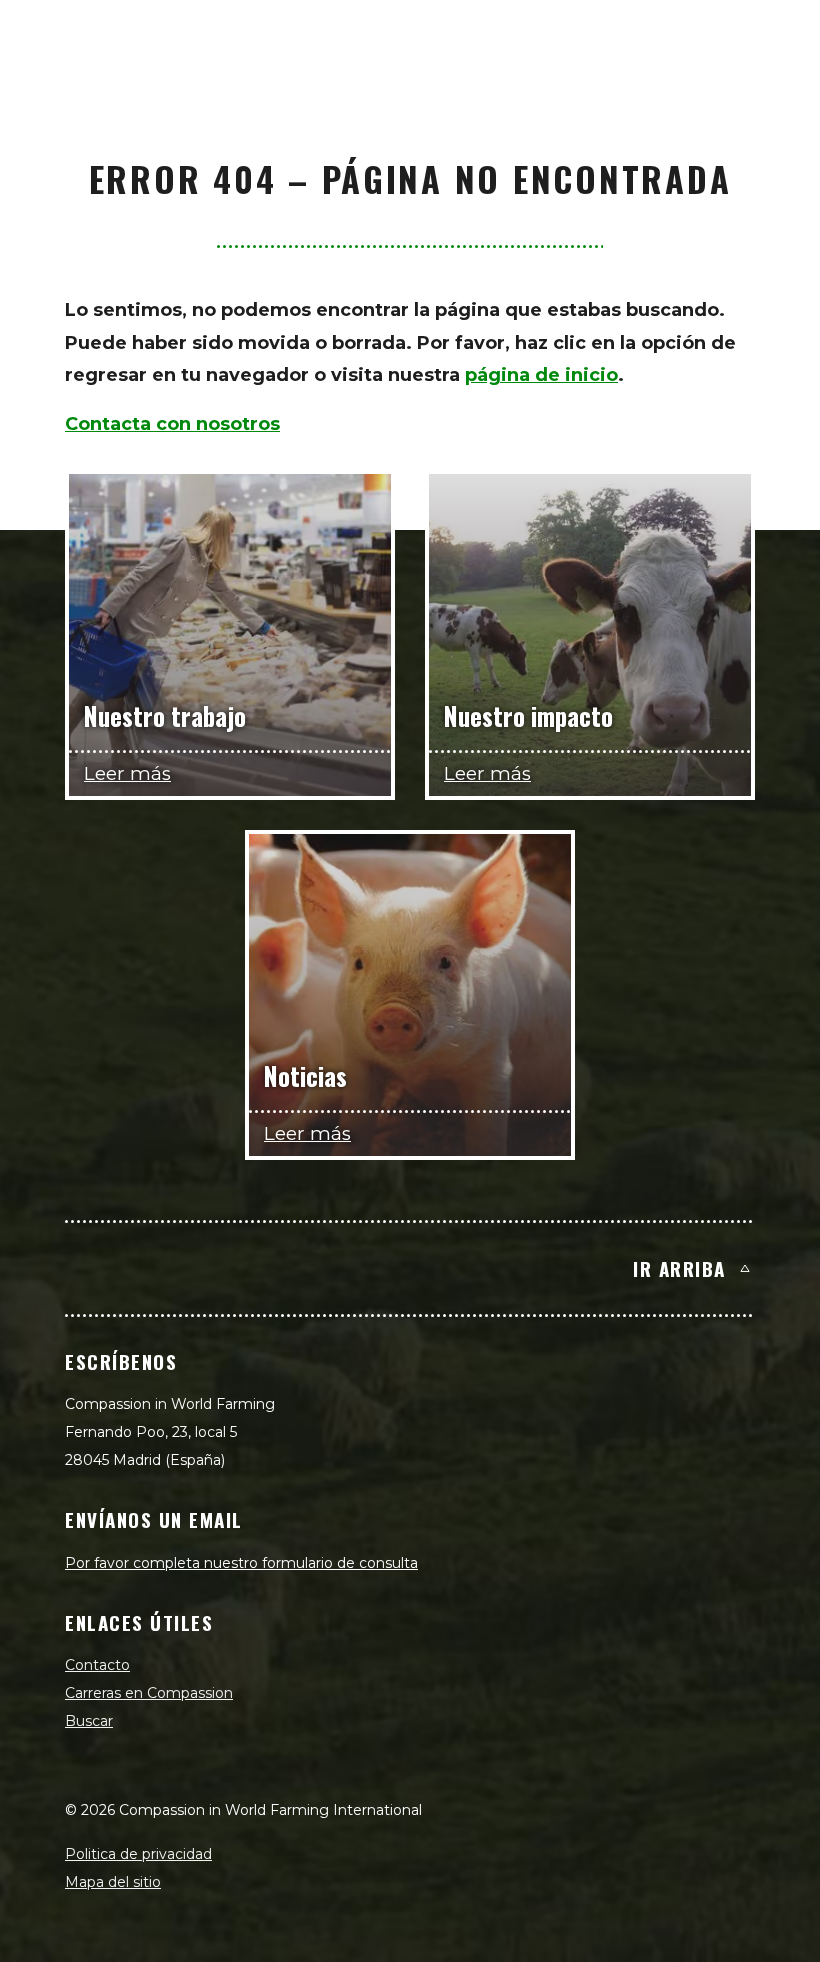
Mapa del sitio (113, 1882)
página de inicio (541, 375)
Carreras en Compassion (149, 1693)
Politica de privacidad (138, 1854)
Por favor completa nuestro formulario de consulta (241, 1563)
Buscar (89, 1721)
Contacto (97, 1665)
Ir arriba (679, 1268)
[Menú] (782, 36)
